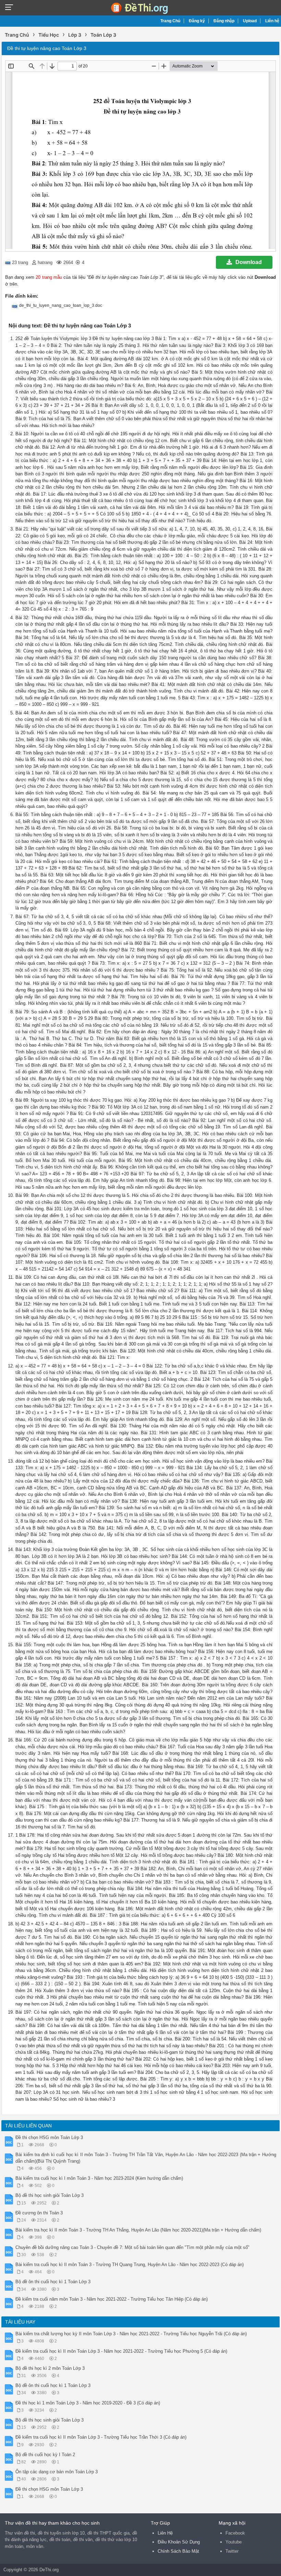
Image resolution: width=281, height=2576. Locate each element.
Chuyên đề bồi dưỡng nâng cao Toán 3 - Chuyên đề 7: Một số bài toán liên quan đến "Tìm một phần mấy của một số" (132, 2247)
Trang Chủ (170, 21)
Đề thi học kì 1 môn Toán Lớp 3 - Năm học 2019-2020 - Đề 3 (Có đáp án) (88, 2403)
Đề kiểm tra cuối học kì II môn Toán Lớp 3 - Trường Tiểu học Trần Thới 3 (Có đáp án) (101, 2437)
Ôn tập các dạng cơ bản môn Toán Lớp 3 (57, 2472)
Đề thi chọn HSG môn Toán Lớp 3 (49, 2137)
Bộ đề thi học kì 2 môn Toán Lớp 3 (50, 2368)
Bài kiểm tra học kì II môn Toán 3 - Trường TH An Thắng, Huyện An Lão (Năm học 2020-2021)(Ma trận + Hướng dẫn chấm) (138, 2230)
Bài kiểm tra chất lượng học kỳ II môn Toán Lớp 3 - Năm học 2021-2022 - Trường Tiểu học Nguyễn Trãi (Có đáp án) (131, 2334)
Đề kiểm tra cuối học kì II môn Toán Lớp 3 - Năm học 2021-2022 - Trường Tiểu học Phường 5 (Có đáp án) (121, 2351)
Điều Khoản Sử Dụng (179, 2542)
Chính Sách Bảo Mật (178, 2551)
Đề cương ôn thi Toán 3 (39, 2213)
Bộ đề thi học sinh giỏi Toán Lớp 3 (50, 2195)
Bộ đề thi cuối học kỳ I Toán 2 (45, 2455)
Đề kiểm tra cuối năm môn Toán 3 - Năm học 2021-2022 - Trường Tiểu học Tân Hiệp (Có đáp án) (112, 2299)
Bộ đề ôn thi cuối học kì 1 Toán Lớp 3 (53, 2282)
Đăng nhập (224, 21)
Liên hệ (272, 21)
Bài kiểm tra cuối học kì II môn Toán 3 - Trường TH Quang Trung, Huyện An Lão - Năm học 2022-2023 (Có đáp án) (130, 2265)
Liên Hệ (165, 2533)
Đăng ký (197, 21)
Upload (250, 21)
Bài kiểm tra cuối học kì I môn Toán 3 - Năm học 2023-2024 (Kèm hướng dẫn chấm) (99, 2178)
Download (249, 262)
